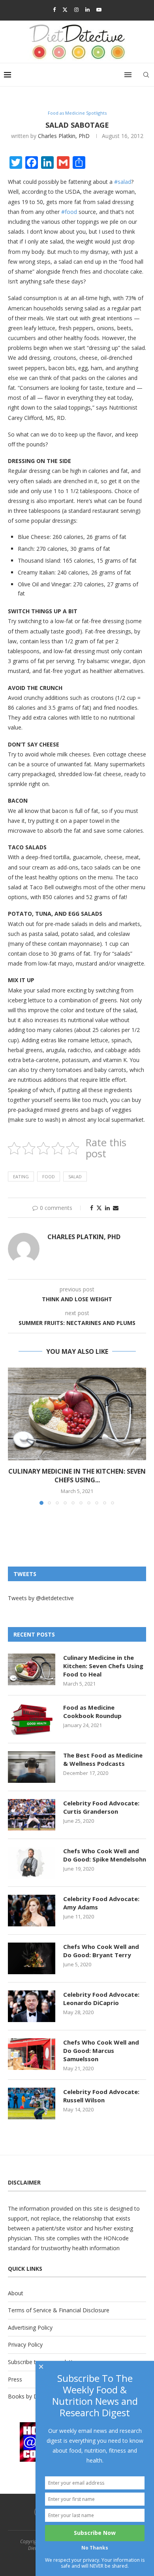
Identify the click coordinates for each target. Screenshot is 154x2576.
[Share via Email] (116, 1208)
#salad (123, 182)
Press (15, 2379)
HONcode (116, 2238)
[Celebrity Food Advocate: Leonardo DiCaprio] (32, 2006)
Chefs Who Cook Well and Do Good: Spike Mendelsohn (105, 1855)
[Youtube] (99, 9)
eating (21, 1176)
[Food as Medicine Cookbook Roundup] (32, 1719)
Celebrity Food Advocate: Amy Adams (101, 1903)
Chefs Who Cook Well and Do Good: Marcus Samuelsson (101, 2051)
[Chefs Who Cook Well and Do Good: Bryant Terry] (32, 1958)
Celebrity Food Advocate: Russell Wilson (101, 2096)
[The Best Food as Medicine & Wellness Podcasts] (32, 1767)
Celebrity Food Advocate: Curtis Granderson (101, 1807)
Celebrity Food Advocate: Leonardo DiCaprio (101, 1999)
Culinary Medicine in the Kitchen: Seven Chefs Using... (77, 1476)
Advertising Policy (30, 2327)
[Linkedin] (87, 9)
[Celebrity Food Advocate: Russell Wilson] (32, 2104)
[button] (15, 1436)
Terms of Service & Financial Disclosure (59, 2310)
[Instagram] (76, 9)
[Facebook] (54, 9)
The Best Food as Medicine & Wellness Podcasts (103, 1759)
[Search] (146, 75)
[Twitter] (65, 9)
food (49, 1176)
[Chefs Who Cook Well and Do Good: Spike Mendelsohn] (32, 1863)
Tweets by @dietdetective (41, 1598)
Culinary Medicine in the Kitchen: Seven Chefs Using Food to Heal (103, 1666)
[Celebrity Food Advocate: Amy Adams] (32, 1911)
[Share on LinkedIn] (107, 1208)
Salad (75, 1176)
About (16, 2293)
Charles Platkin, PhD (64, 136)
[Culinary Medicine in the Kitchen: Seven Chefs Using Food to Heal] (77, 1414)
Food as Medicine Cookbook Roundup (92, 1711)
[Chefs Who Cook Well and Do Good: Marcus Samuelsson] (32, 2054)
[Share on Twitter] (99, 1208)
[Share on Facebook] (92, 1208)
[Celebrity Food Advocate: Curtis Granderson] (32, 1815)
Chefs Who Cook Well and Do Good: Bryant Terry (101, 1951)
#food (69, 212)
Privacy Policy (25, 2344)
